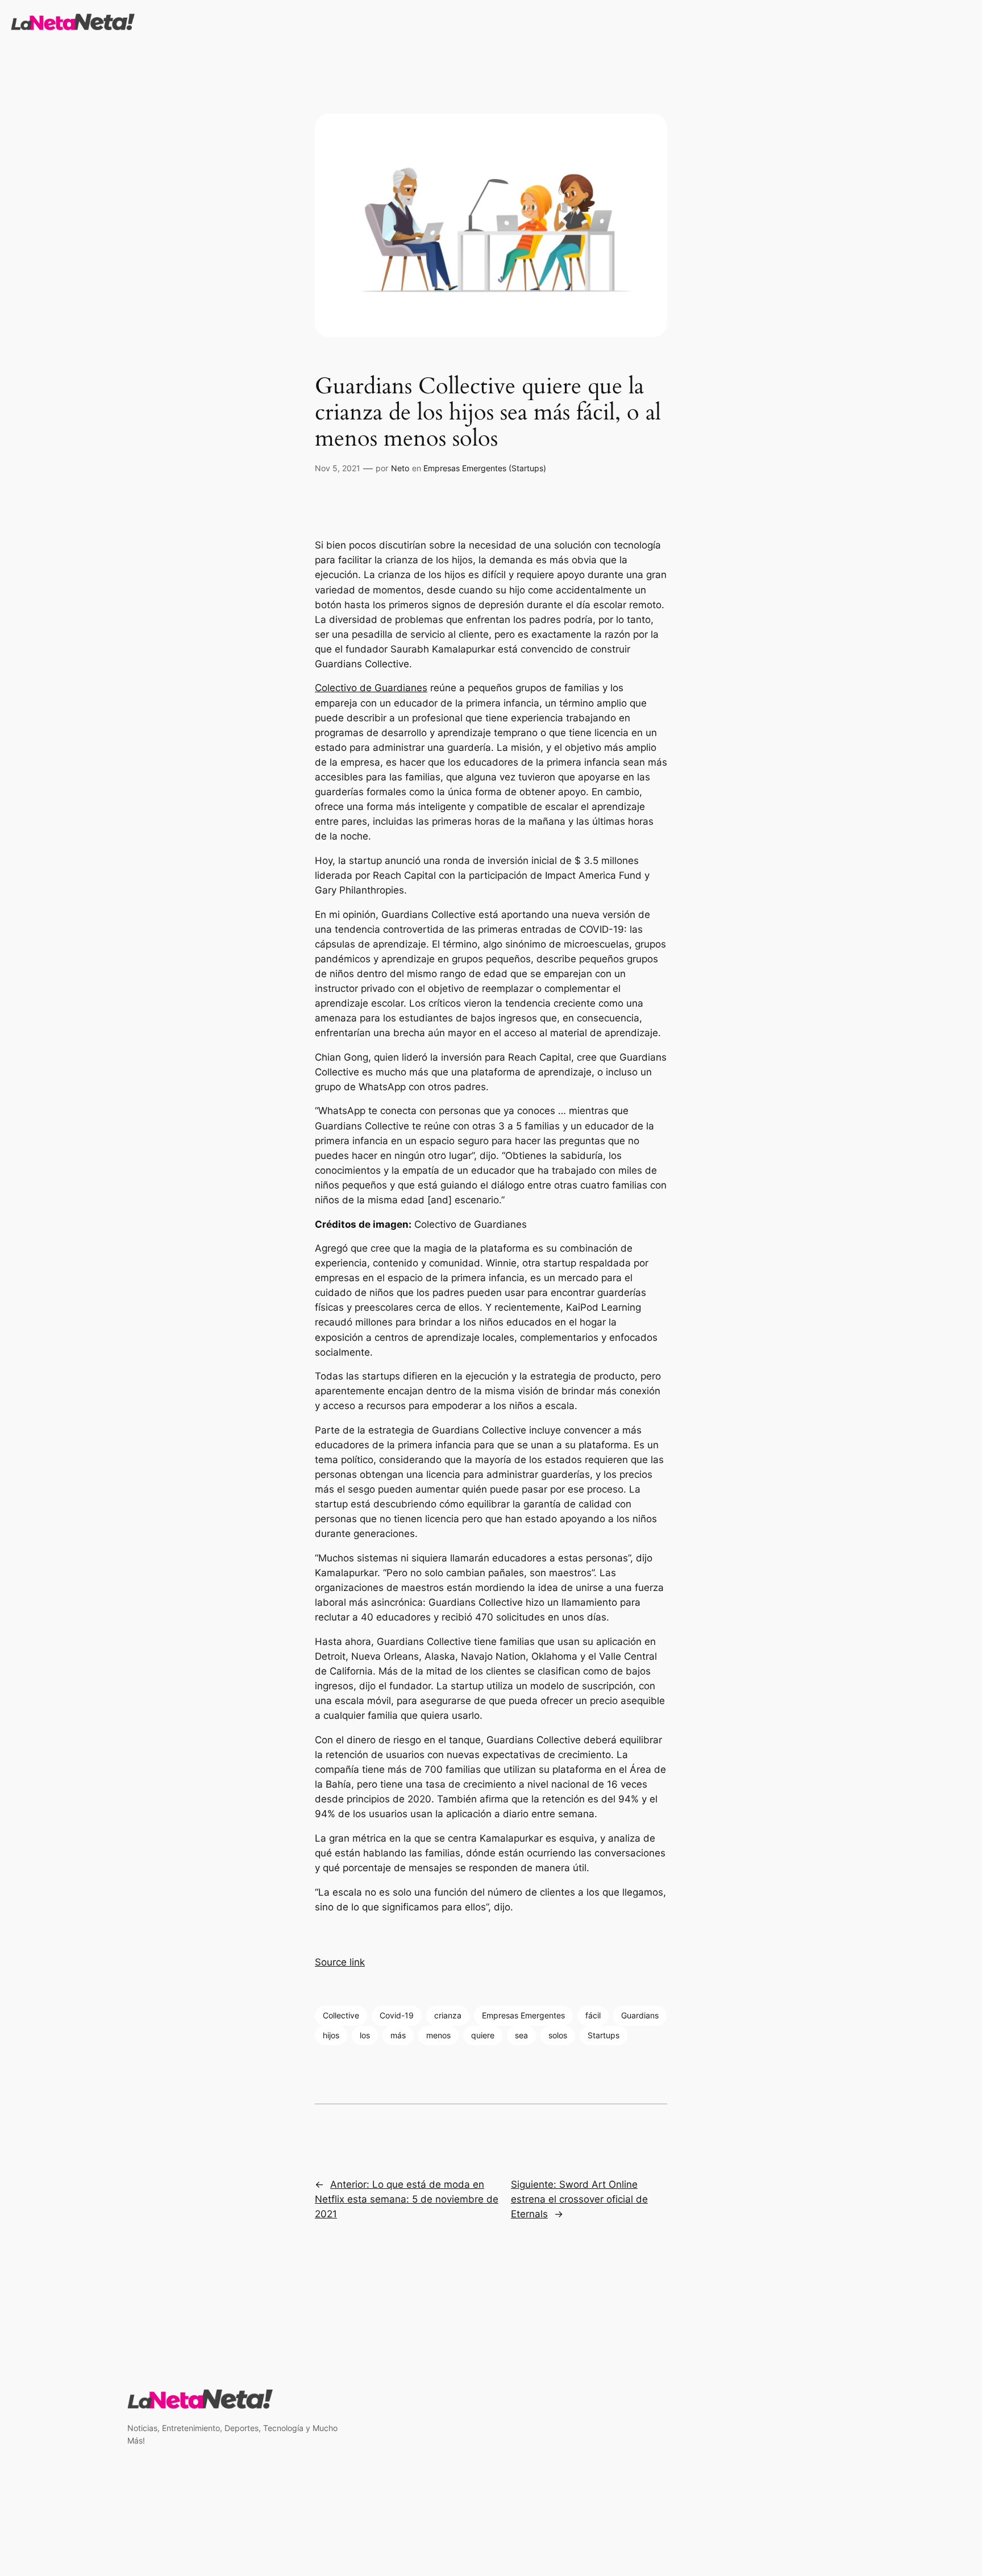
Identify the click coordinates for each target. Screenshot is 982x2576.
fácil (593, 2015)
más (398, 2035)
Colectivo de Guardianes (371, 688)
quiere (483, 2035)
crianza (448, 2015)
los (365, 2035)
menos (438, 2035)
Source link (340, 1962)
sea (521, 2035)
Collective (341, 2015)
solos (558, 2035)
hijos (331, 2035)
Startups (604, 2035)
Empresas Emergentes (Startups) (485, 468)
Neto (400, 468)
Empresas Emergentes (523, 2015)
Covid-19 (397, 2015)
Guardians (640, 2015)
